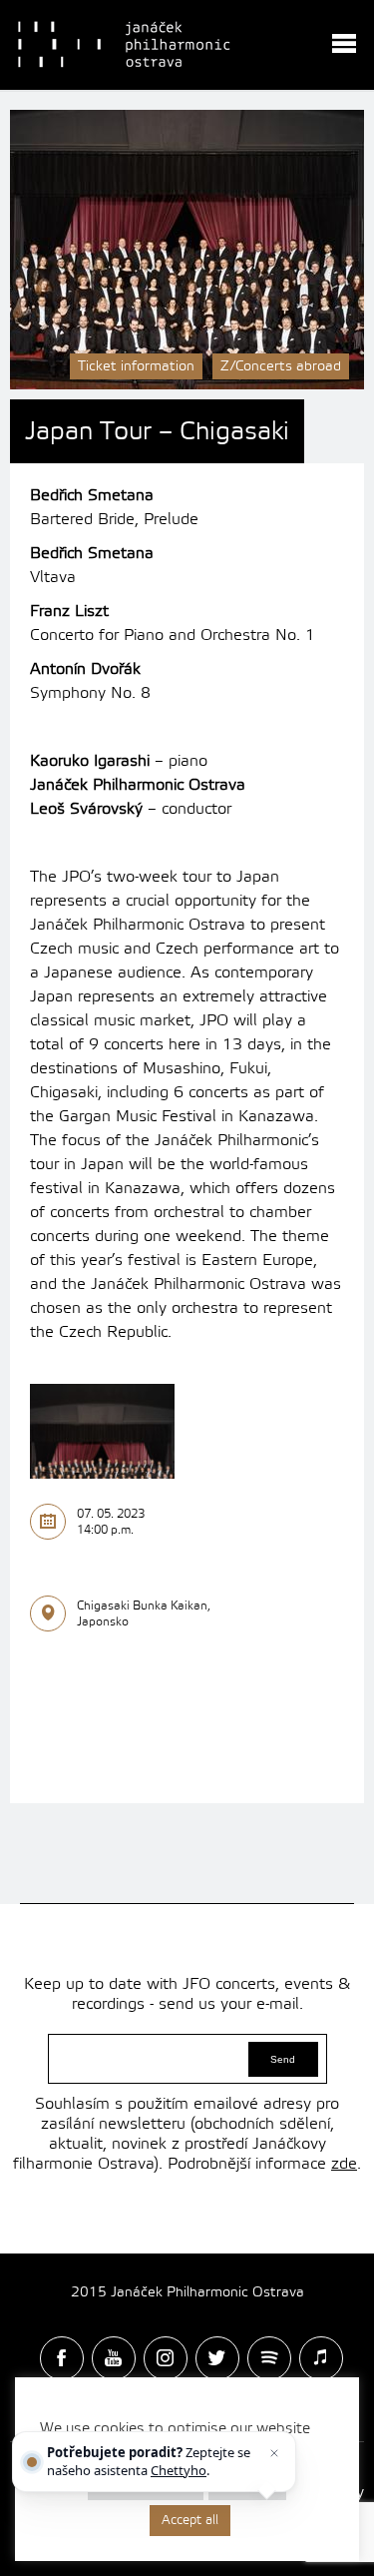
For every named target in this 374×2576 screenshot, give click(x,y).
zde (344, 2164)
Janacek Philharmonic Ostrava (126, 45)
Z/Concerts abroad (281, 366)
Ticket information (136, 366)
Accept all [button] (190, 2520)
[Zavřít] (274, 2453)
